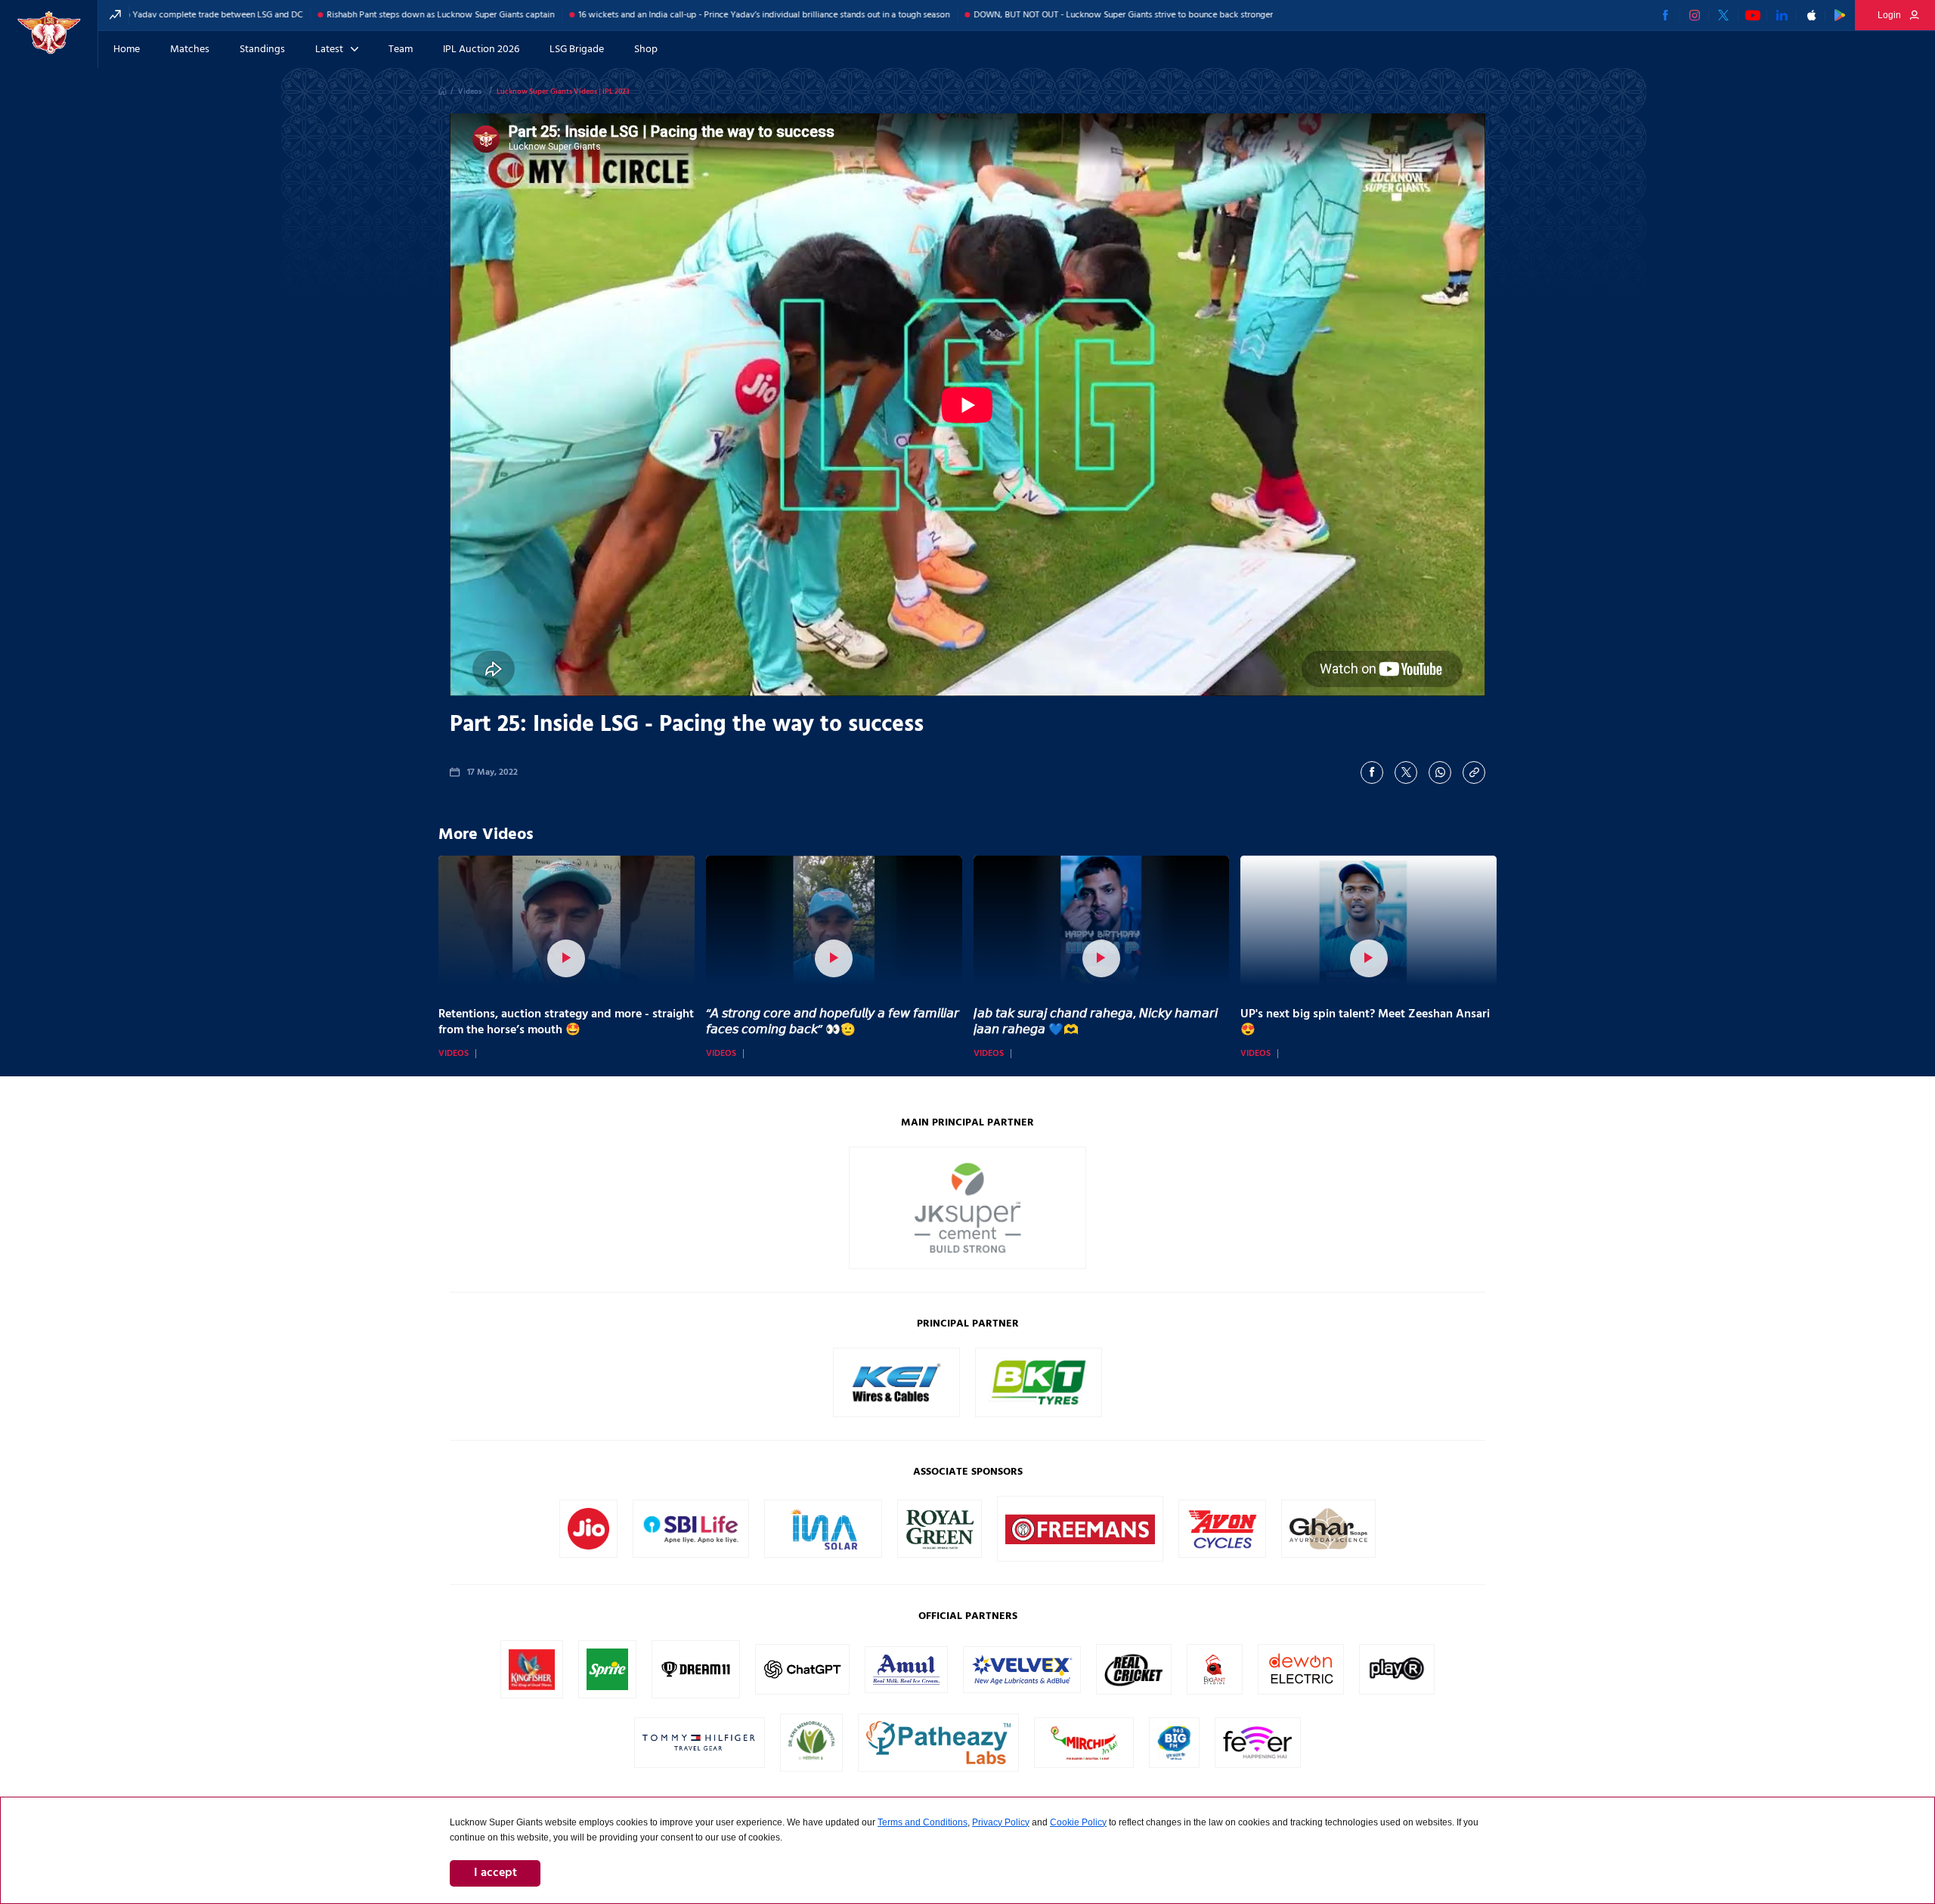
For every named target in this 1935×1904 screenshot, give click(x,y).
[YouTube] (1753, 15)
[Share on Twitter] (1406, 772)
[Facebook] (1666, 15)
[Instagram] (1695, 15)
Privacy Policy (1001, 1822)
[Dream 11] (696, 1686)
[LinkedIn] (1782, 15)
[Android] (1840, 15)
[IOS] (1811, 15)
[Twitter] (1724, 15)
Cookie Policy (1078, 1822)
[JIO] (588, 1546)
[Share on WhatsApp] (1440, 772)
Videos (454, 1054)
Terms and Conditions (923, 1822)
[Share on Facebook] (1372, 772)
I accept (495, 1873)
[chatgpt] (802, 1683)
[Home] (443, 91)
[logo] (49, 34)
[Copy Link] (1474, 772)
